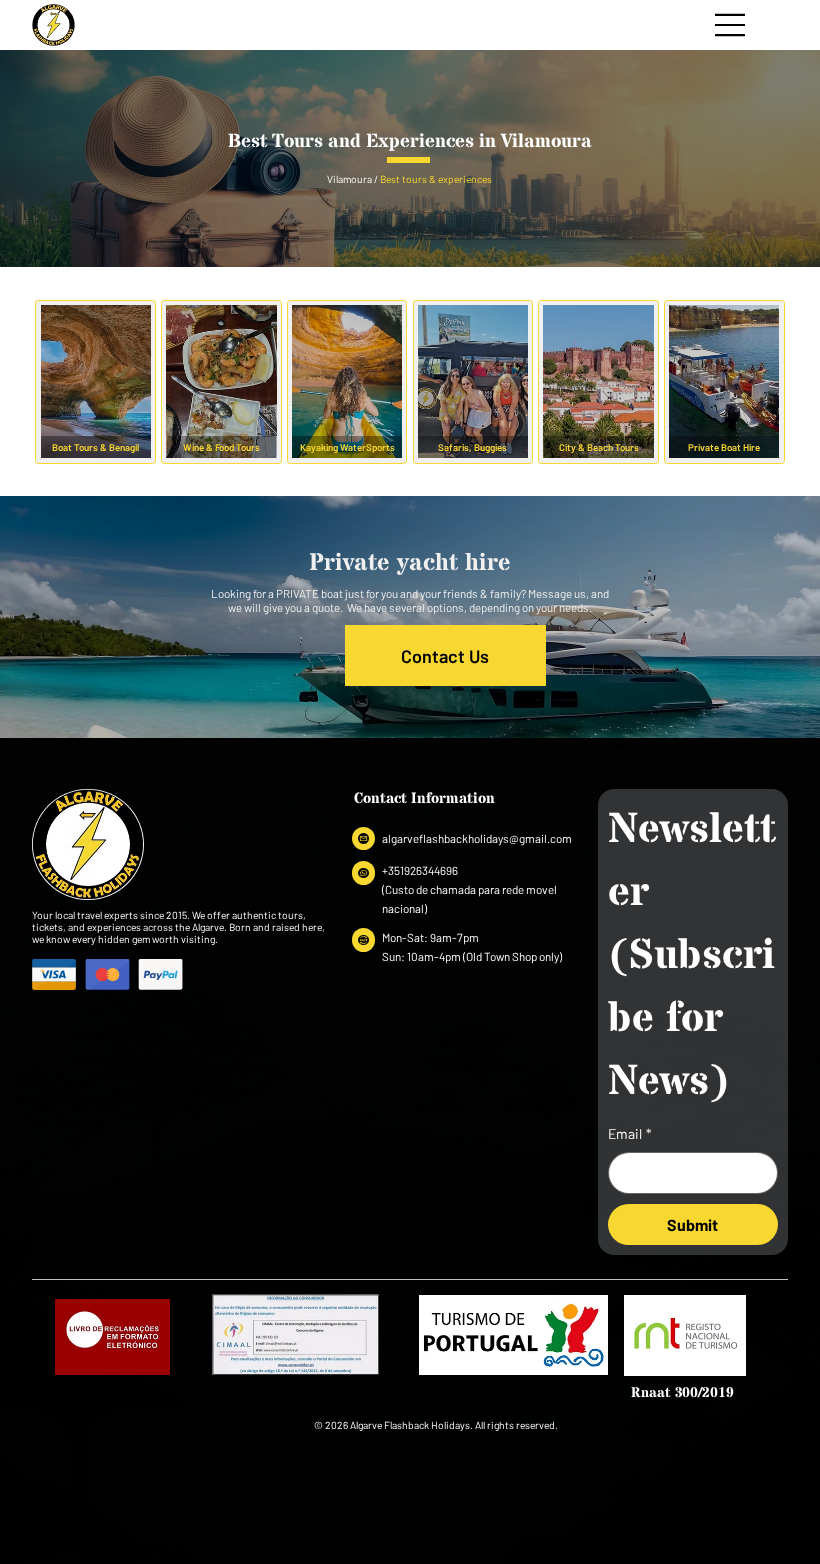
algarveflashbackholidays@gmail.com (477, 838)
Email (630, 1133)
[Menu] (731, 25)
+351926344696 (420, 870)
